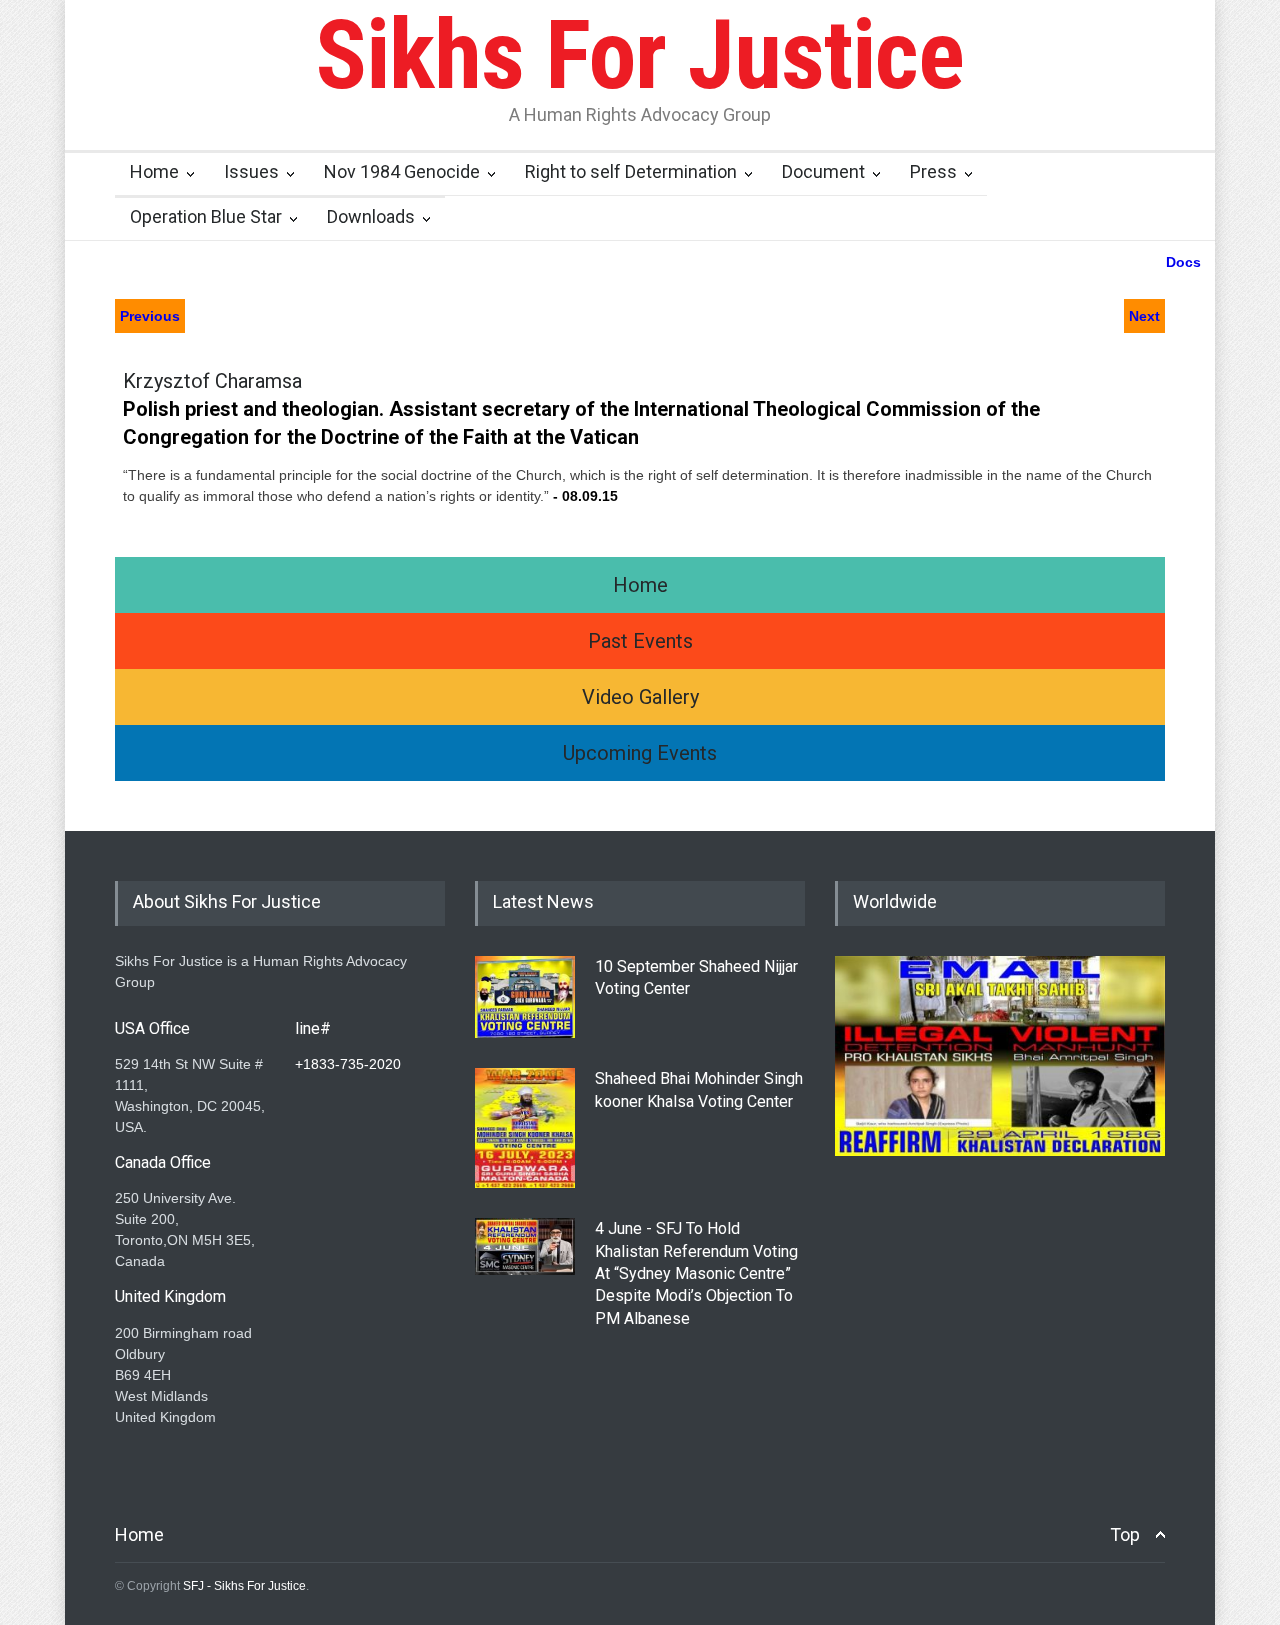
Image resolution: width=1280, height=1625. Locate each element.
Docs (1183, 262)
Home (154, 171)
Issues (251, 171)
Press (933, 171)
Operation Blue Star (206, 216)
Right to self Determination (631, 171)
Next (1144, 316)
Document (823, 171)
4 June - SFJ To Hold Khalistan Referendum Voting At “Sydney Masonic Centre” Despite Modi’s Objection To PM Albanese (696, 1273)
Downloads (371, 216)
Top (1125, 1534)
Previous (150, 316)
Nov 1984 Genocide (402, 171)
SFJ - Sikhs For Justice (244, 1586)
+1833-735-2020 (348, 1064)
